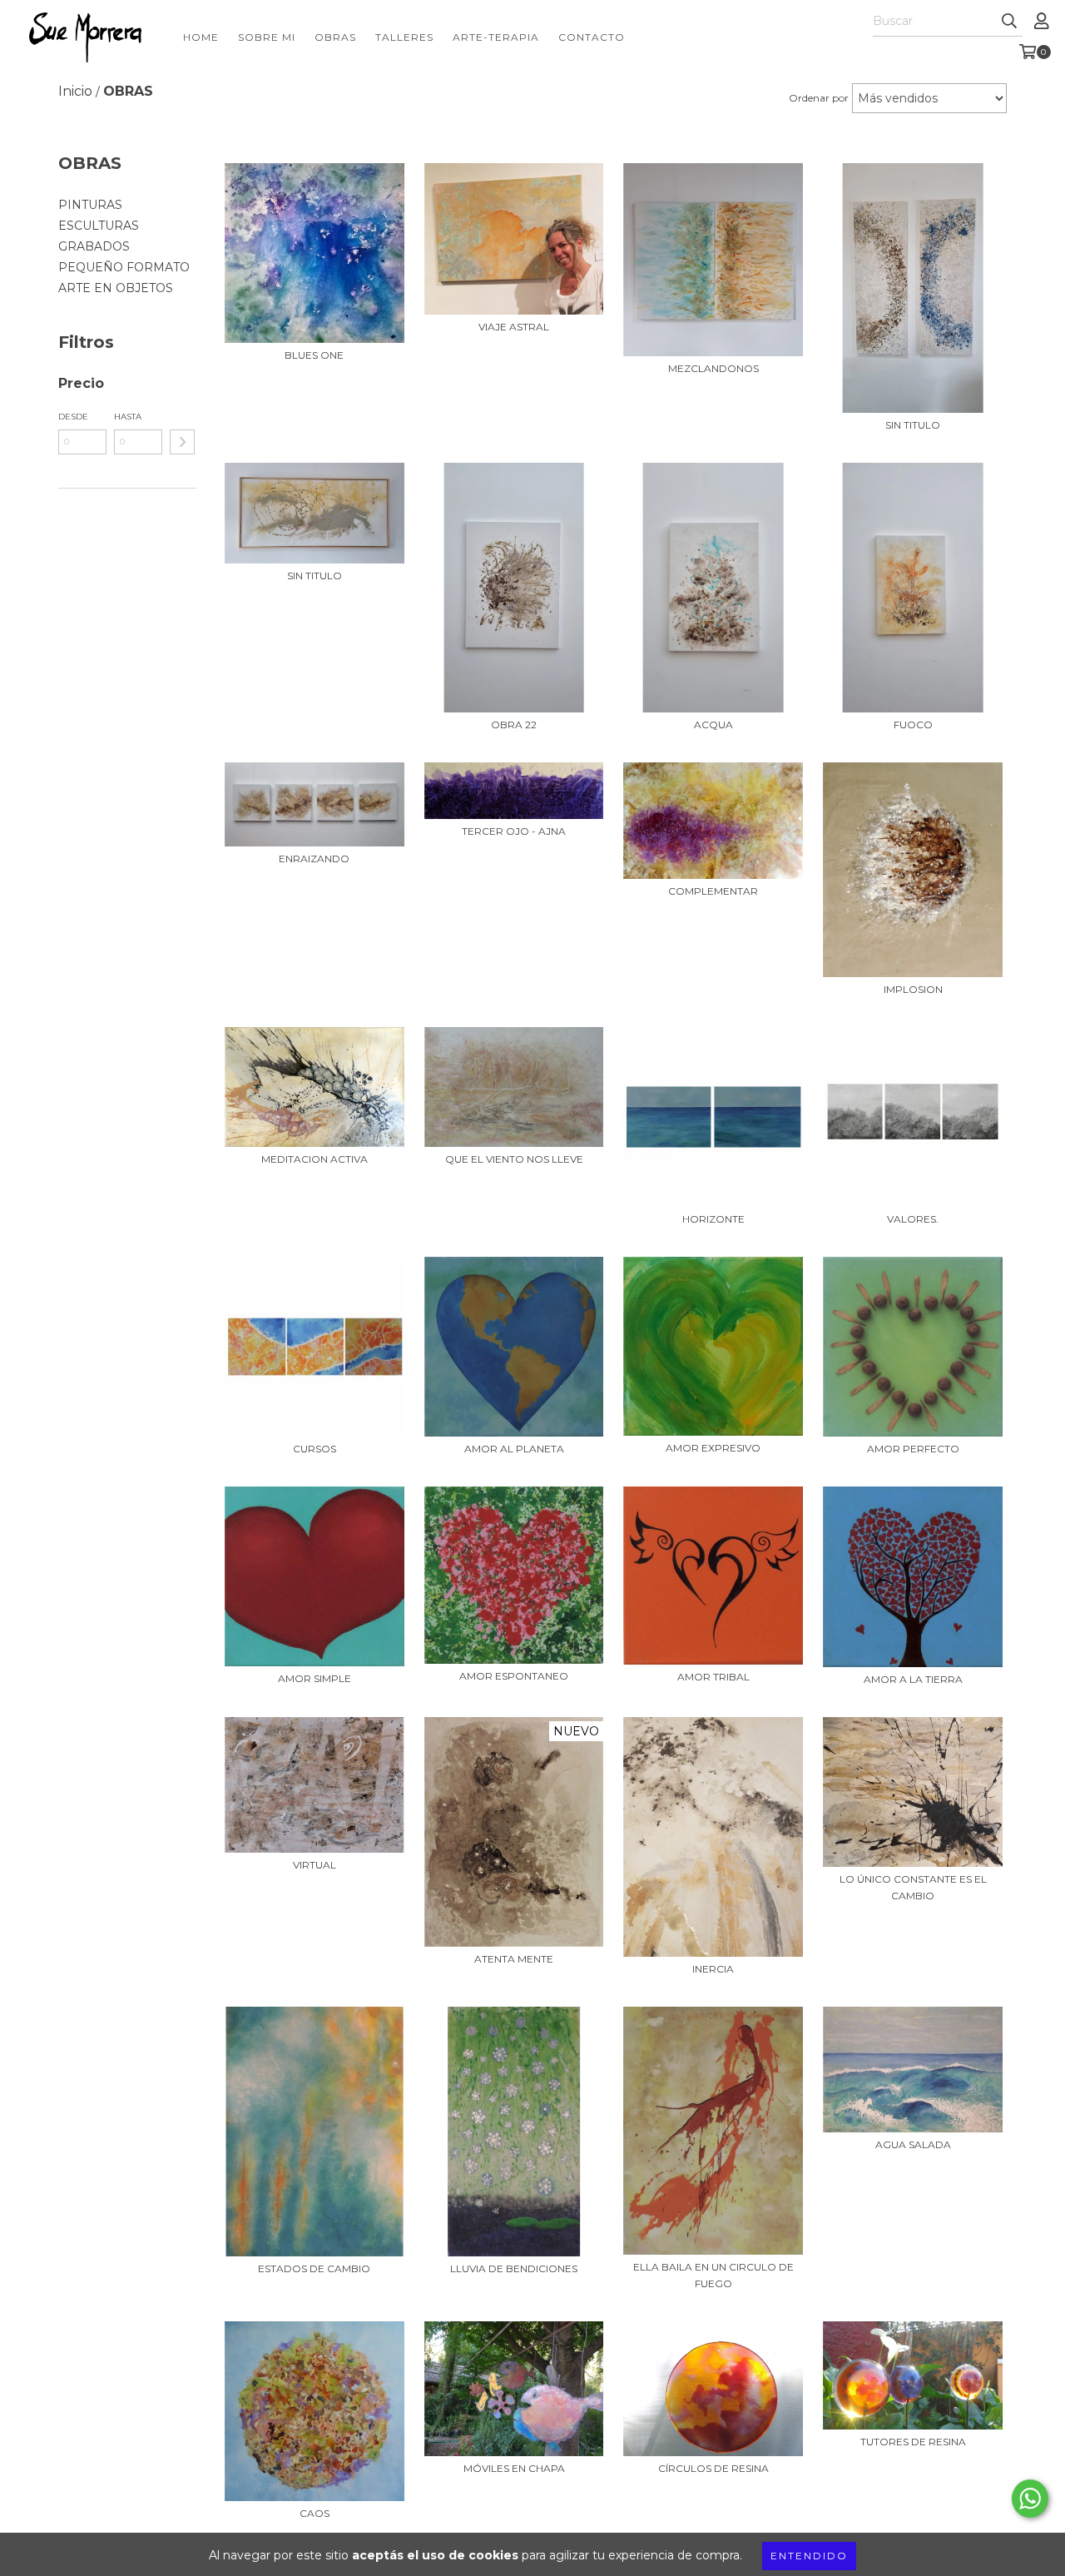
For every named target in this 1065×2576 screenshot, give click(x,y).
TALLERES (404, 37)
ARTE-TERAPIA (496, 37)
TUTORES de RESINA (913, 2442)
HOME (201, 37)
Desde (73, 417)
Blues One (314, 355)
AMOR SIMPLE (315, 1678)
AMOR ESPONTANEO (514, 1676)
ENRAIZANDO (314, 859)
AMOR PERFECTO (913, 1449)
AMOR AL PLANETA (514, 1449)
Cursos (315, 1449)
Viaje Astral (514, 327)
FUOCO (913, 725)
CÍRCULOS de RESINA (713, 2468)
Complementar (713, 891)
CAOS (315, 2513)
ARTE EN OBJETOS (116, 288)
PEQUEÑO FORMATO (124, 267)
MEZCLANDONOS (713, 368)
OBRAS (335, 37)
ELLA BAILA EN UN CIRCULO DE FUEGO (713, 2275)
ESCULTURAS (99, 226)
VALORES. (913, 1219)
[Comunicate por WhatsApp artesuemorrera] (1030, 2499)
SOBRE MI (267, 37)
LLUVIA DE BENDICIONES (514, 2268)
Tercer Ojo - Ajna (514, 831)
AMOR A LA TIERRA (913, 1679)
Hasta (128, 417)
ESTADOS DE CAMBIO (314, 2268)
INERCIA (713, 1969)
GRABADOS (94, 246)
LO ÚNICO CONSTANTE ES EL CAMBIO (913, 1887)
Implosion (913, 989)
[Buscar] (1009, 22)
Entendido (809, 2556)
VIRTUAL (315, 1865)
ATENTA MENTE (514, 1959)
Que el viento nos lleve (514, 1159)
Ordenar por (819, 98)
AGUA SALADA (913, 2144)
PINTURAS (90, 205)
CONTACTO (592, 37)
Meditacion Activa (315, 1159)
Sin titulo (913, 425)
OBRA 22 (514, 725)
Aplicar (182, 442)
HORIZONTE (713, 1219)
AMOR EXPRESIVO (713, 1448)
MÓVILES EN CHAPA (514, 2468)
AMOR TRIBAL (713, 1677)
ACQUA (713, 725)
